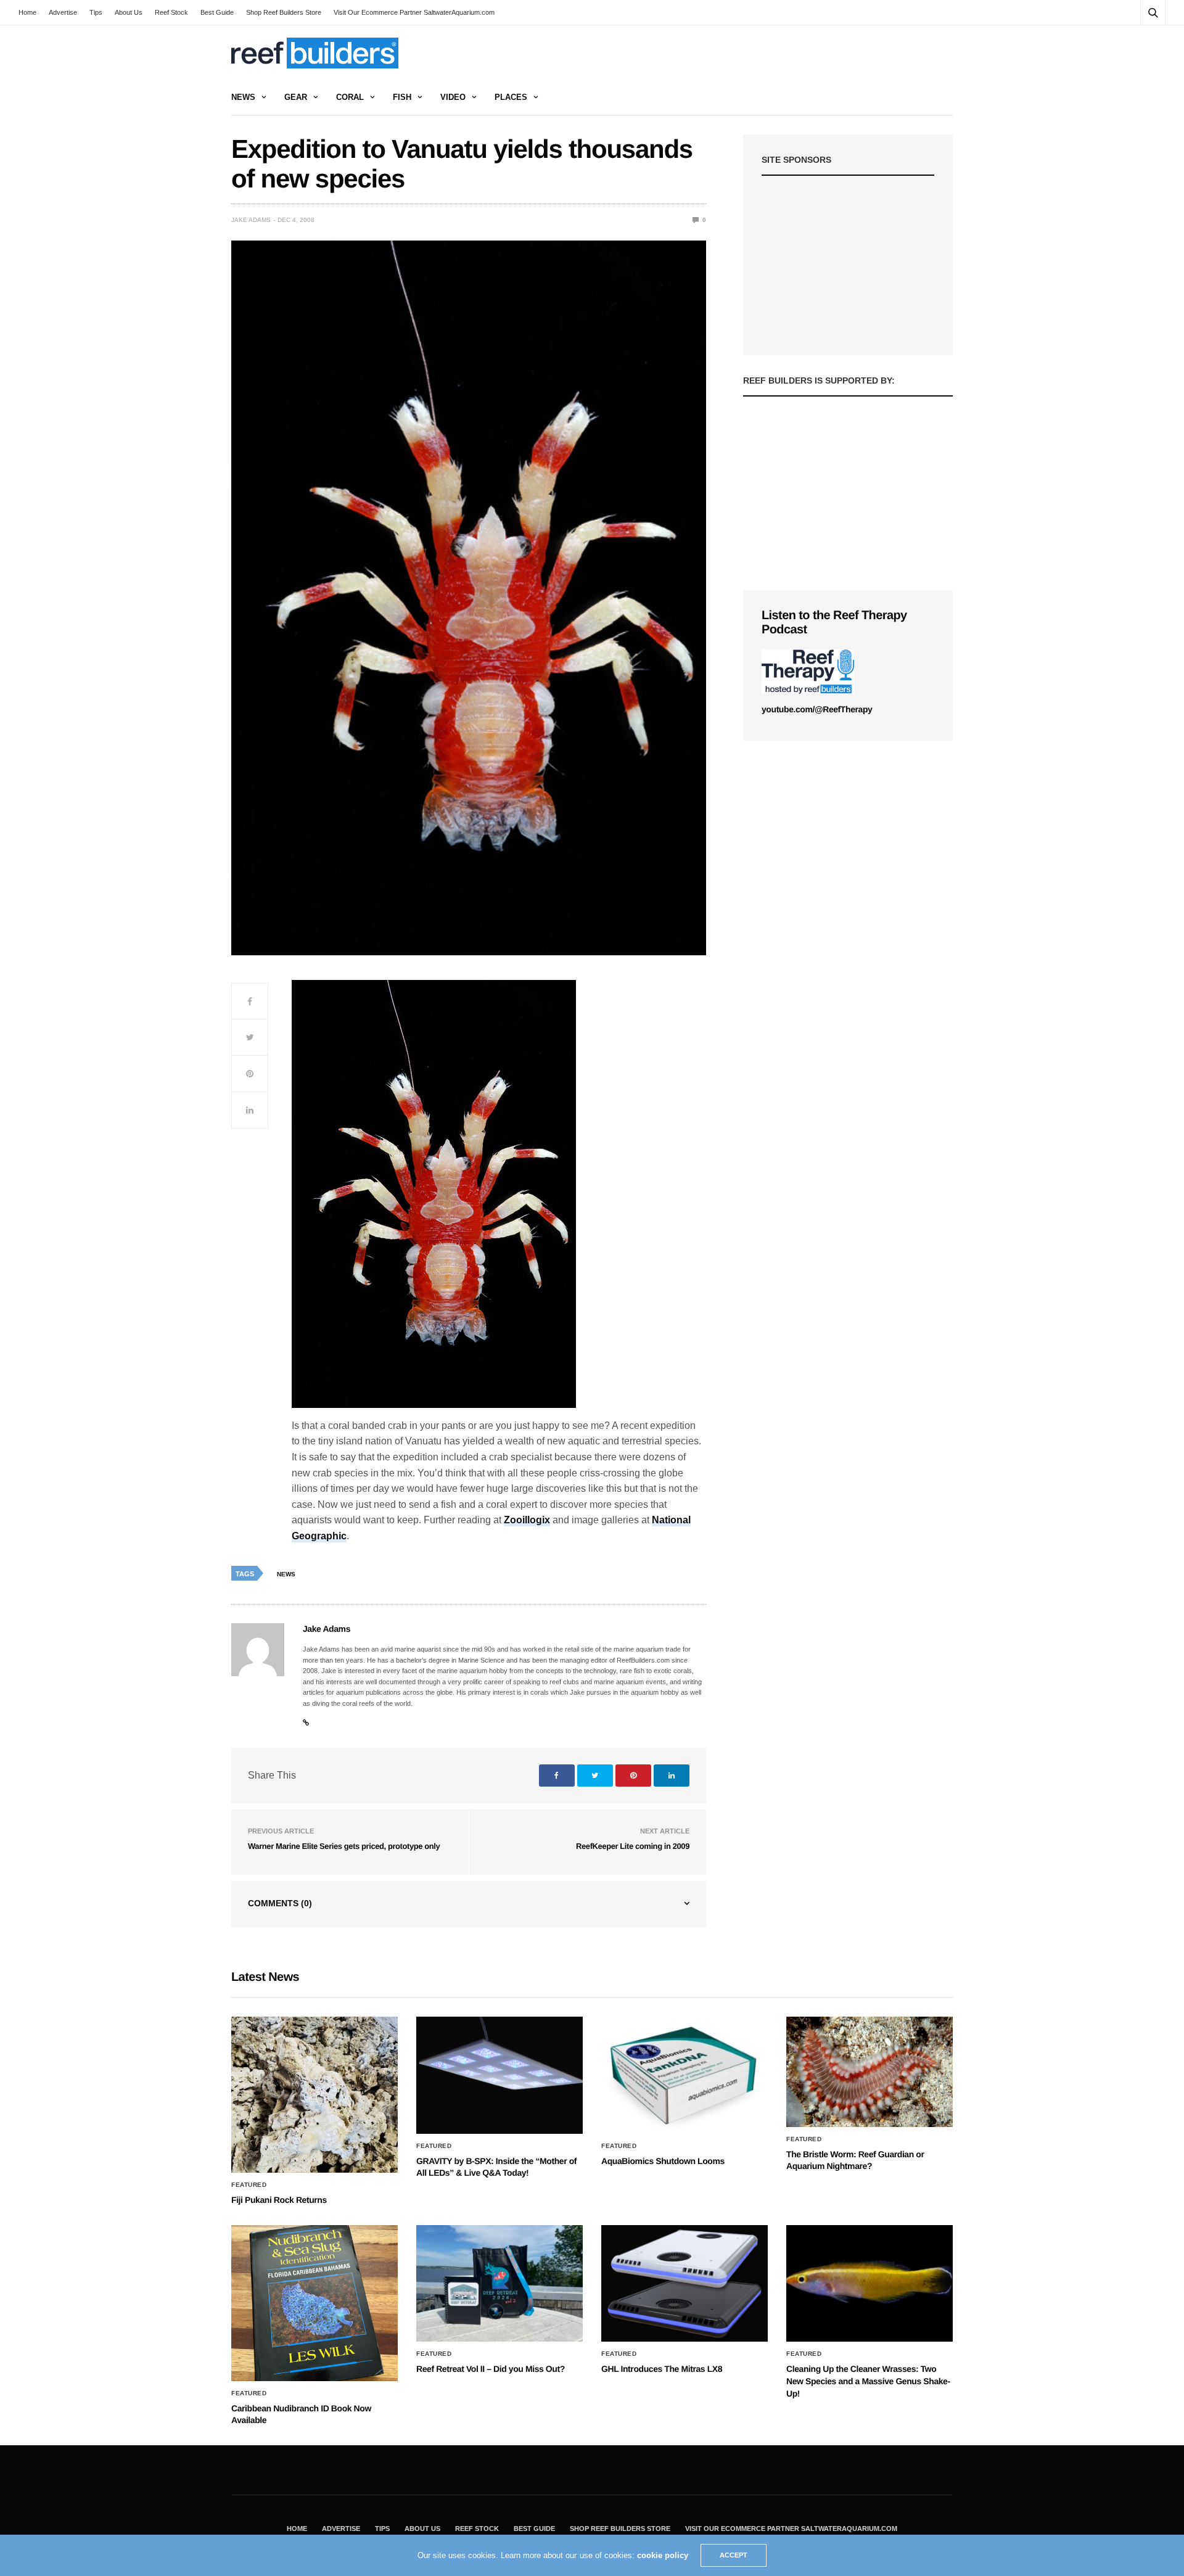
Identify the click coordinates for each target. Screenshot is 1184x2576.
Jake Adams (251, 220)
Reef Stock (171, 12)
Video (453, 97)
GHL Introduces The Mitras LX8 (662, 2369)
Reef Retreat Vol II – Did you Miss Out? (491, 2369)
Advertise (63, 12)
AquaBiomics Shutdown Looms (663, 2161)
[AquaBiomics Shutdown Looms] (684, 2075)
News (243, 97)
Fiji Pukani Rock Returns (279, 2200)
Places (511, 97)
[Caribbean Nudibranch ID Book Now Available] (314, 2303)
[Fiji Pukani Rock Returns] (314, 2095)
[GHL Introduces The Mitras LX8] (684, 2284)
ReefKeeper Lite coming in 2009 (633, 1846)
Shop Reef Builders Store (284, 12)
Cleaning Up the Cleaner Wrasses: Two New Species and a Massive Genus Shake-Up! (868, 2381)
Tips (96, 12)
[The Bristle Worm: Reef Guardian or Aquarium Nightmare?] (869, 2072)
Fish (402, 97)
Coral (350, 97)
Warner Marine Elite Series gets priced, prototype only (344, 1846)
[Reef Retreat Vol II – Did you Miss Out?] (499, 2284)
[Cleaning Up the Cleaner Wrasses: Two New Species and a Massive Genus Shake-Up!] (869, 2284)
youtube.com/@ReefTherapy (817, 709)
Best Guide (217, 12)
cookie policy (663, 2555)
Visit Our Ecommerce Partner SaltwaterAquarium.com (414, 12)
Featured (249, 2185)
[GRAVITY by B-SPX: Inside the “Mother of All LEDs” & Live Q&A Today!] (499, 2075)
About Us (129, 12)
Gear (296, 97)
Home (27, 12)
